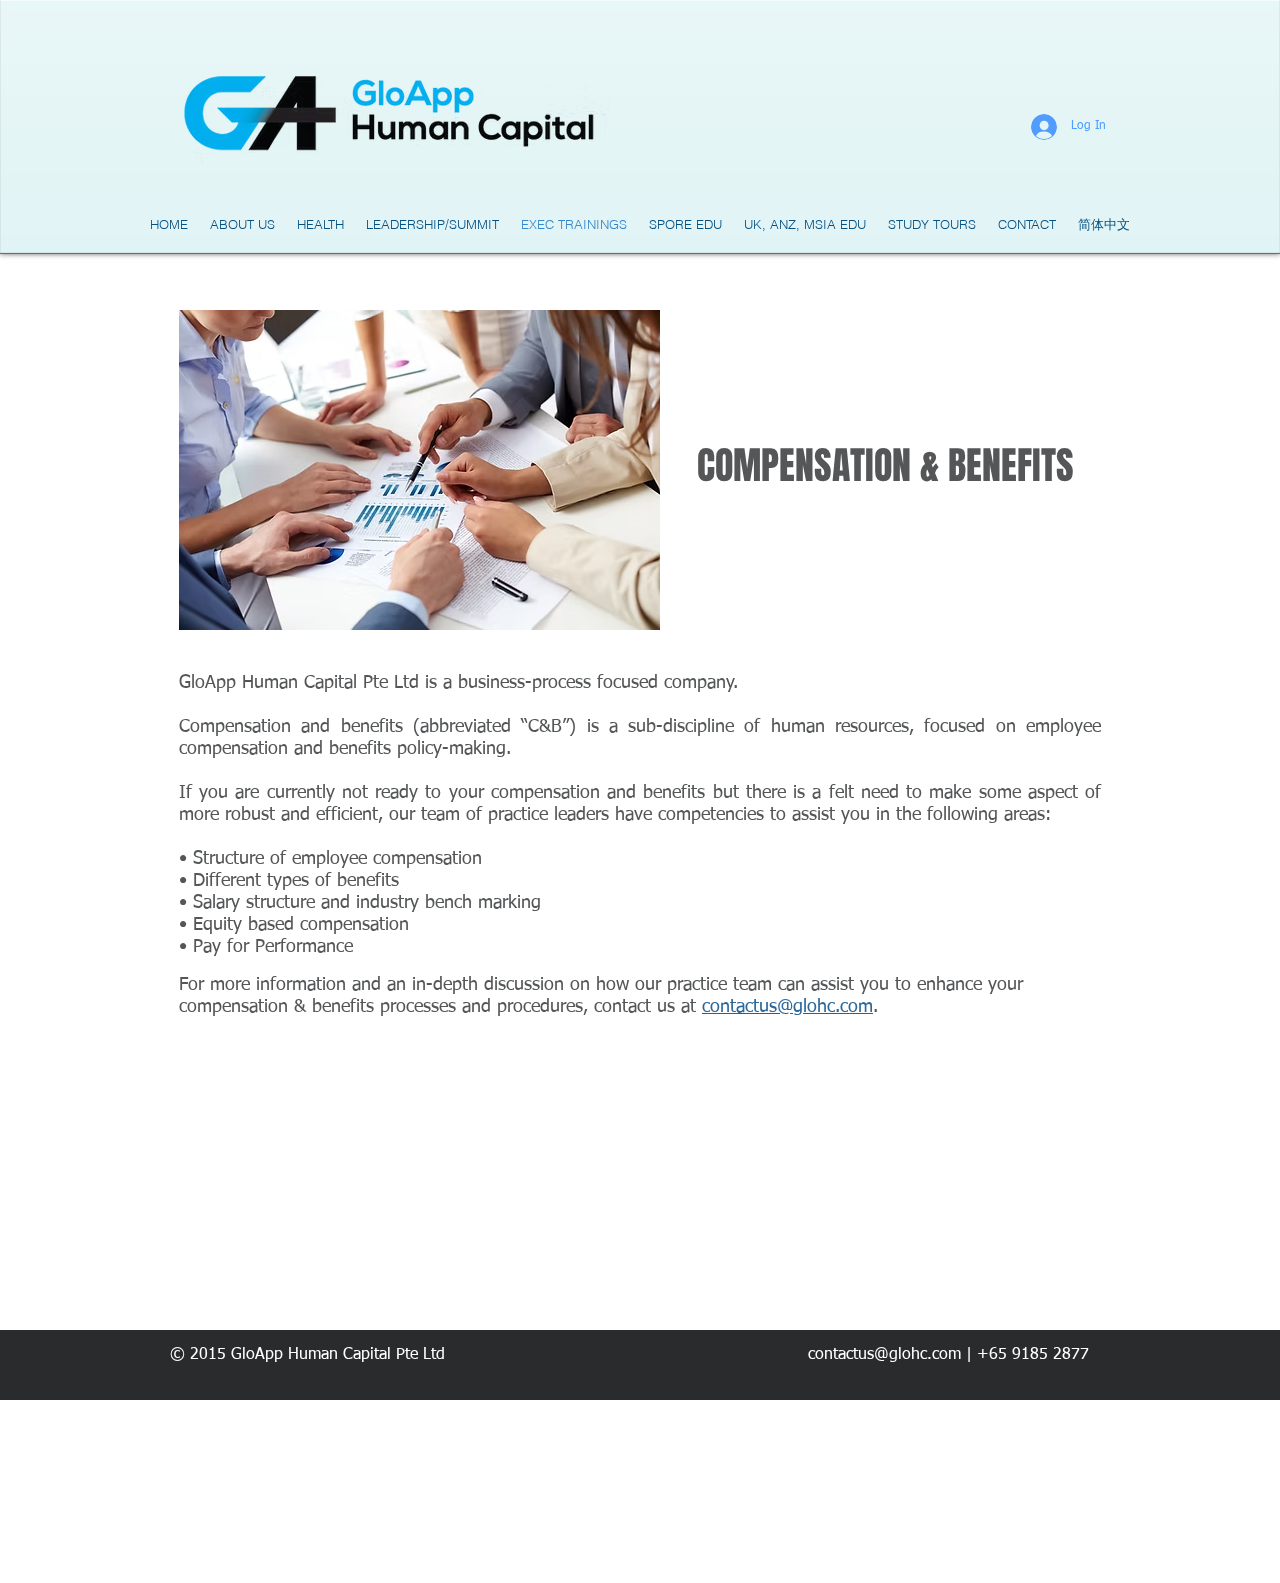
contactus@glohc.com (787, 1007)
